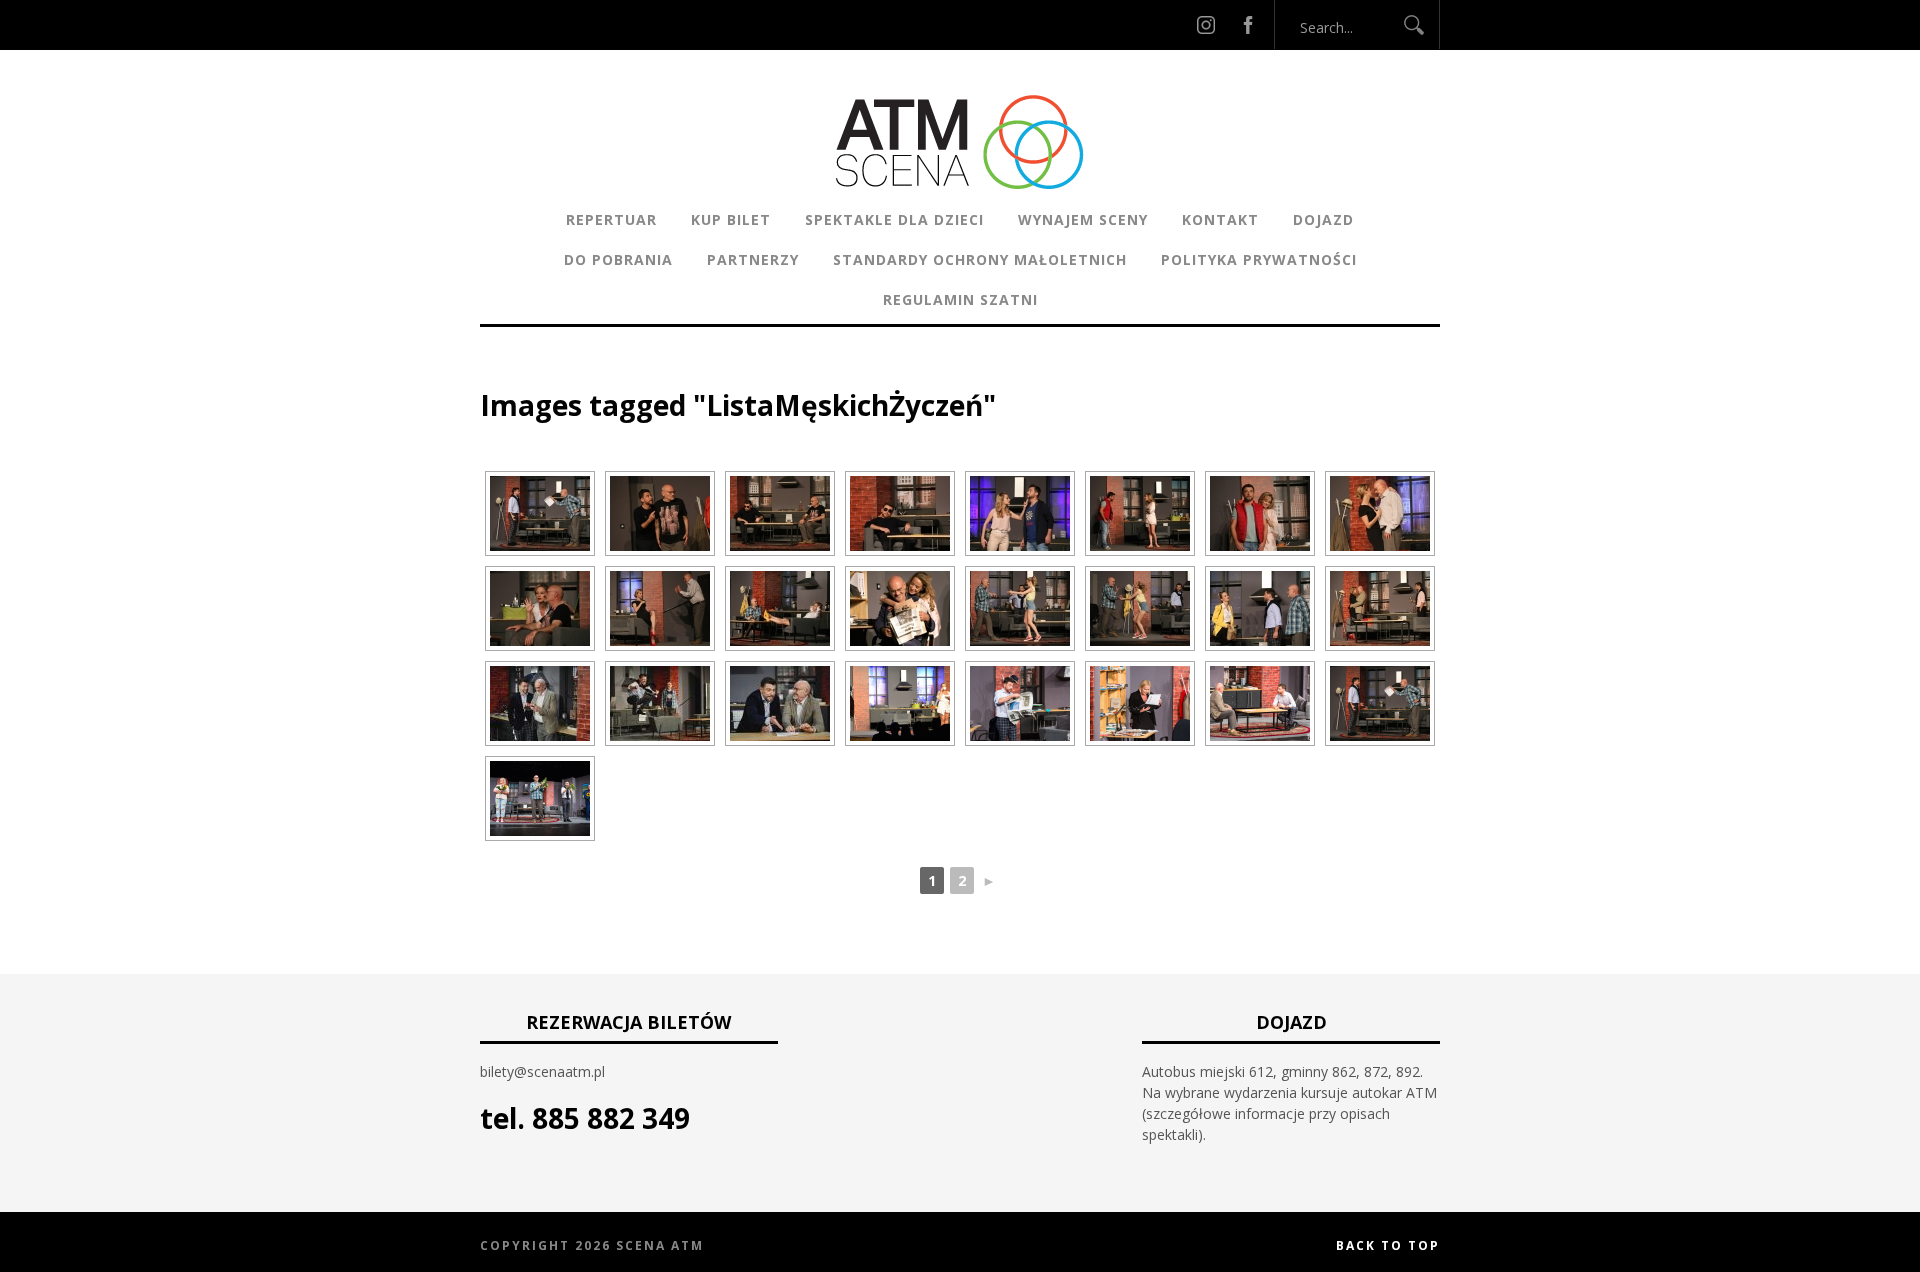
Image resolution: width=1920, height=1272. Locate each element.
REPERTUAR (611, 219)
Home (500, 374)
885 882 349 (611, 1118)
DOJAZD (1323, 219)
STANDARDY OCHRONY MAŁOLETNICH (980, 259)
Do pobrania (618, 259)
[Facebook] (1248, 24)
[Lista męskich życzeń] (540, 513)
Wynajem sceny (1083, 219)
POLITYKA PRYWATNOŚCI (1259, 259)
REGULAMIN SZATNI (960, 299)
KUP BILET (731, 219)
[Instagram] (1206, 24)
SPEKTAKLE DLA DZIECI (894, 219)
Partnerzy (753, 259)
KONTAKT (1220, 219)
